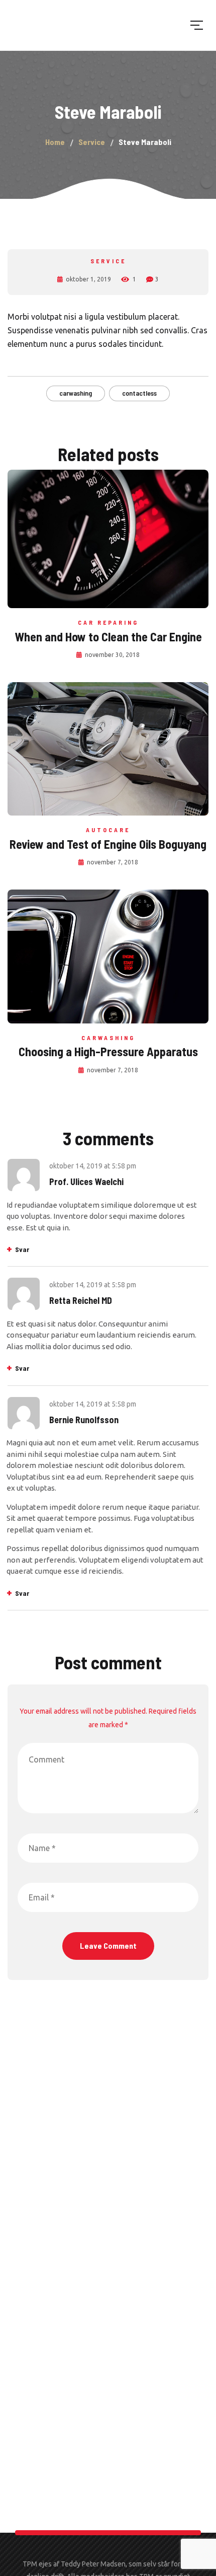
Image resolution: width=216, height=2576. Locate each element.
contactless (139, 393)
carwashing (76, 393)
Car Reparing (108, 622)
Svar (22, 1249)
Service (108, 261)
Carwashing (108, 1038)
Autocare (108, 830)
